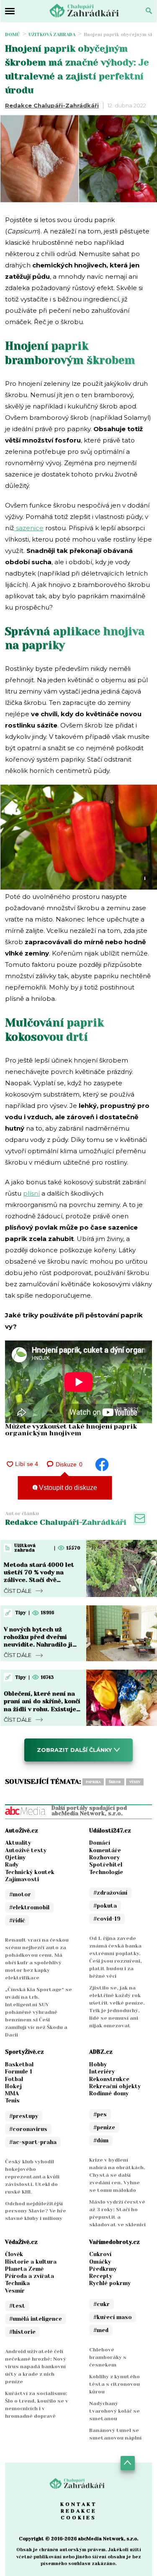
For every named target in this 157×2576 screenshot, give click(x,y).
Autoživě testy (26, 1850)
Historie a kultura (31, 2262)
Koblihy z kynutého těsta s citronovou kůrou (115, 2384)
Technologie (106, 1872)
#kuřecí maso (113, 2317)
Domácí (100, 1843)
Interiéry (102, 2072)
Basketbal (19, 2064)
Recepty (101, 2276)
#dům (101, 2140)
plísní (31, 1193)
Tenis (12, 2101)
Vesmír (15, 2291)
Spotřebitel (106, 1865)
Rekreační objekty (115, 2086)
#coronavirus (28, 2129)
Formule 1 (19, 2072)
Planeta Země (24, 2269)
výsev (135, 1782)
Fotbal (14, 2079)
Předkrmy (103, 2269)
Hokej (13, 2086)
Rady (12, 1865)
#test (17, 2306)
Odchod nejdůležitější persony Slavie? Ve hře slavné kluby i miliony (36, 2211)
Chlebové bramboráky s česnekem (108, 2357)
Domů (13, 35)
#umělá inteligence (36, 2319)
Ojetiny (15, 1857)
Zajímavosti (22, 1879)
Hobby (98, 2064)
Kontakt (79, 2504)
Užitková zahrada (52, 35)
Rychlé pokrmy (110, 2283)
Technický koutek (30, 1872)
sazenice (29, 528)
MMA (12, 2093)
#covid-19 (107, 1919)
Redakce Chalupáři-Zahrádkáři (52, 105)
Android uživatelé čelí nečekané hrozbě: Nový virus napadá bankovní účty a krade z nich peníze (36, 2367)
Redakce (79, 2511)
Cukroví (100, 2254)
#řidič (17, 1920)
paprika (93, 1782)
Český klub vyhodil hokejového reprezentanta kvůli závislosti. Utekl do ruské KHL (32, 2177)
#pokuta (105, 1906)
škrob (115, 1782)
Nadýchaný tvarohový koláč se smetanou (115, 2411)
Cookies (78, 2518)
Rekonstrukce (109, 2079)
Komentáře (105, 1850)
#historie (22, 2332)
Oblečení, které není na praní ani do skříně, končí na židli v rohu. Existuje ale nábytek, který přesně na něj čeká (42, 1709)
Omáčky (100, 2262)
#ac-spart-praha (33, 2142)
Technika (17, 2283)
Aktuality (18, 1843)
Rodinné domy (109, 2093)
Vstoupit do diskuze (67, 1488)
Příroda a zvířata (30, 2276)
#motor (20, 1894)
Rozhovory (104, 1857)
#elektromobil (29, 1907)
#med (101, 2330)
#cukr (102, 2304)
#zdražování (110, 1893)
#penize (104, 2127)
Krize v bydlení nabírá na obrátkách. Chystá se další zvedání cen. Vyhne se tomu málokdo (117, 2175)
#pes (100, 2114)
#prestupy (24, 2116)
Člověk (14, 2254)
